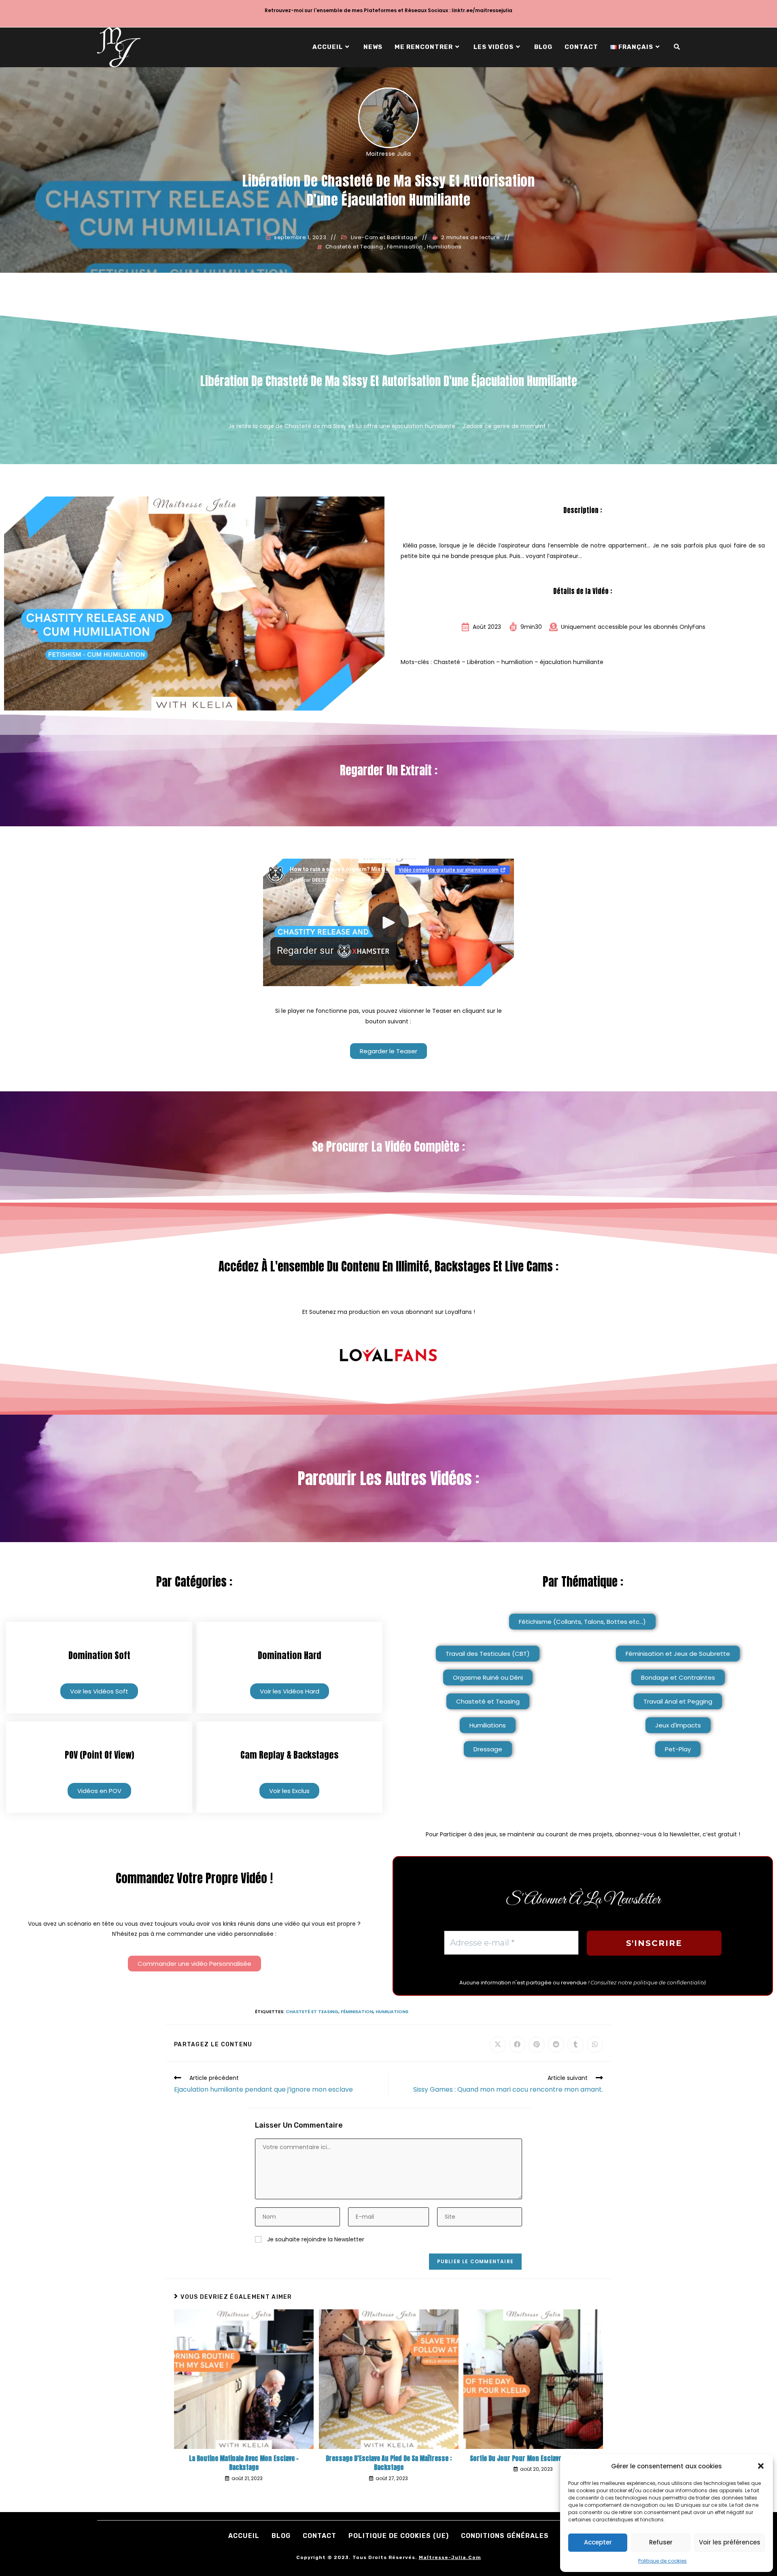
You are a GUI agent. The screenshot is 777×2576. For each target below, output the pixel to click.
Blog (281, 2536)
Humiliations (444, 247)
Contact (320, 2536)
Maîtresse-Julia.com (450, 2557)
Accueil (244, 2536)
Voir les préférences (730, 2542)
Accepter (598, 2542)
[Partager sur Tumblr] (575, 2045)
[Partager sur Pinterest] (537, 2045)
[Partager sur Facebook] (517, 2045)
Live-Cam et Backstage (384, 238)
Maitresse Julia (389, 154)
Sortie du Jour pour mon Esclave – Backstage (533, 2458)
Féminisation (405, 247)
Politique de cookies (662, 2561)
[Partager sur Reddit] (556, 2045)
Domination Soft (99, 1655)
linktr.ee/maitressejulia (482, 10)
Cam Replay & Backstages (289, 1755)
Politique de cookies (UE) (399, 2536)
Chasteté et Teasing (354, 247)
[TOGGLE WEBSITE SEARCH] (677, 47)
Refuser (661, 2542)
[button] (761, 2466)
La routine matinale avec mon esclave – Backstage (244, 2463)
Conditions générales (505, 2536)
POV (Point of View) (99, 1755)
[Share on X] (498, 2045)
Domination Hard (290, 1655)
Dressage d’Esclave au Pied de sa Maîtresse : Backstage (389, 2463)
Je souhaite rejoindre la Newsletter (315, 2239)
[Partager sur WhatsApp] (595, 2045)
